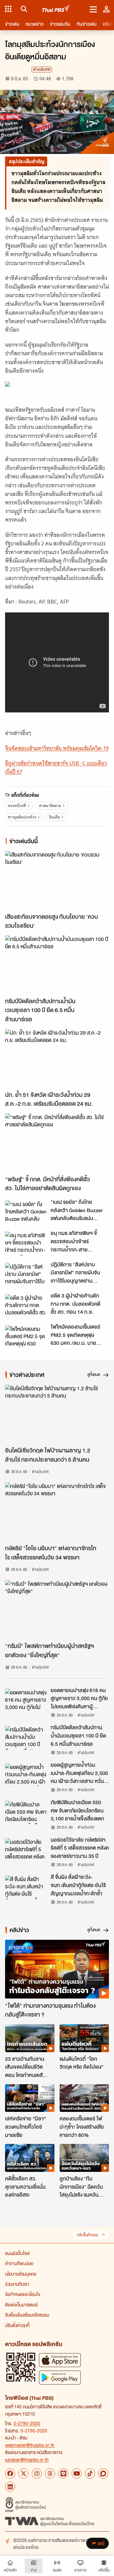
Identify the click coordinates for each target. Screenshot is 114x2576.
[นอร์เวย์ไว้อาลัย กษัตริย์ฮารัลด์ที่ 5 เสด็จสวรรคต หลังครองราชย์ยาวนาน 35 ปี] (26, 1850)
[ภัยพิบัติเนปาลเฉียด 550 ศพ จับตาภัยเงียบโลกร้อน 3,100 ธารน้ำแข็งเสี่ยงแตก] (26, 1812)
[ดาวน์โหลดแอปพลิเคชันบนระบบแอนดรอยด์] (60, 2377)
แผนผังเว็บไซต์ (17, 2253)
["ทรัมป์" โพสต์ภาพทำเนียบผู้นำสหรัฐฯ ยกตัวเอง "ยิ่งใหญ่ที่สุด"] (57, 1609)
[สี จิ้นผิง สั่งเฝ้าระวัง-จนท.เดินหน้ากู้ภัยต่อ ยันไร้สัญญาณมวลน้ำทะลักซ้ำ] (26, 1887)
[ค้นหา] (23, 9)
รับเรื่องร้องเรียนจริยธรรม (27, 2315)
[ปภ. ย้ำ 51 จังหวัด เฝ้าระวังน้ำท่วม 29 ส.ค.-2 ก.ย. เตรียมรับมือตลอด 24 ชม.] (57, 1058)
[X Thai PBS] (23, 2473)
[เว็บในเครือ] (8, 9)
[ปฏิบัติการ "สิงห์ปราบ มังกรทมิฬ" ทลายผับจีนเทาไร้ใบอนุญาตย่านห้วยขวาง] (26, 1275)
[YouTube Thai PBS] (77, 2473)
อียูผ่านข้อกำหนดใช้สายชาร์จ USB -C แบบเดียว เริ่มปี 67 (56, 767)
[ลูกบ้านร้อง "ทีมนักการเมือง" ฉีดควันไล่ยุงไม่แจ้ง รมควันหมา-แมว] (84, 2158)
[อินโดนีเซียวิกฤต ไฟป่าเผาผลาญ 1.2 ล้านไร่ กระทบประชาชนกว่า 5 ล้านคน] (57, 1414)
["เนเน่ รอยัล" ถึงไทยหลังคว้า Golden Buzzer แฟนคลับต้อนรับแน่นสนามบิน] (26, 1212)
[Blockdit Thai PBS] (103, 2473)
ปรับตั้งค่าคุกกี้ (17, 2325)
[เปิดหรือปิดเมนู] (93, 9)
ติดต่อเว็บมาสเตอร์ (21, 2305)
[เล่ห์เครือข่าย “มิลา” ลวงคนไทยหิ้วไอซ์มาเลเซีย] (30, 2098)
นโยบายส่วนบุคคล (21, 2274)
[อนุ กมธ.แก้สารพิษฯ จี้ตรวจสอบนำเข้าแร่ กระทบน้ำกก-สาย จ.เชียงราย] (26, 1243)
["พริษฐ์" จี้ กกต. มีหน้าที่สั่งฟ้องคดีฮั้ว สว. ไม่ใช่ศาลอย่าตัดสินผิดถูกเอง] (57, 1143)
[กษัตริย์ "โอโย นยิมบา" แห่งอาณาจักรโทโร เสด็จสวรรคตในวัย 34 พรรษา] (57, 1512)
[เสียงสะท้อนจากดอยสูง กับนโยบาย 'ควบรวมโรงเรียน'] (57, 880)
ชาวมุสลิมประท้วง (22, 817)
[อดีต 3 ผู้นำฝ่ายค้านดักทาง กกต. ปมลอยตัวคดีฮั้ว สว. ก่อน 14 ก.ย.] (26, 1306)
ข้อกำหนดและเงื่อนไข (23, 2294)
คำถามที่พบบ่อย (19, 2263)
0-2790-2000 (27, 2423)
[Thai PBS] (57, 9)
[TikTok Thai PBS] (90, 2473)
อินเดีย (54, 817)
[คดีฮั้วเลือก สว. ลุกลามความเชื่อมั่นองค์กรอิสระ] (30, 2158)
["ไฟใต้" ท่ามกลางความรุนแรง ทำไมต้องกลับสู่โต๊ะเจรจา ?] (57, 1969)
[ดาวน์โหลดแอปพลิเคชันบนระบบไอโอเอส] (60, 2360)
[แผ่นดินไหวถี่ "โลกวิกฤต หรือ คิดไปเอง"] (84, 2038)
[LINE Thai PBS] (63, 2473)
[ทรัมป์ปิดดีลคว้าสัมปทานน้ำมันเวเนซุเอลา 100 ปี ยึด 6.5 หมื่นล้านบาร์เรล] (57, 965)
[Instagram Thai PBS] (37, 2473)
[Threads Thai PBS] (50, 2473)
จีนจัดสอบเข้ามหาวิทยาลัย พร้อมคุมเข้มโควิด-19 (57, 748)
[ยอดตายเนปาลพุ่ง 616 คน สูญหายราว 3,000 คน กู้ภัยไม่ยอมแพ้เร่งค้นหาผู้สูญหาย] (26, 1700)
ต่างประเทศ (42, 69)
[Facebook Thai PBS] (10, 2473)
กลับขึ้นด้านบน (87, 2235)
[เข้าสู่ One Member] (106, 9)
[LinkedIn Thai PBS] (10, 2487)
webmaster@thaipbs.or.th (30, 2445)
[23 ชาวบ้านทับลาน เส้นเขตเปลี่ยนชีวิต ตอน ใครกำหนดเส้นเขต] (30, 2038)
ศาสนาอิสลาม (50, 806)
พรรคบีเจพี (17, 806)
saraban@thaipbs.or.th (27, 2459)
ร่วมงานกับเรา (17, 2284)
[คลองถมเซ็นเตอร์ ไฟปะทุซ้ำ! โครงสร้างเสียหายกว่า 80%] (84, 2098)
